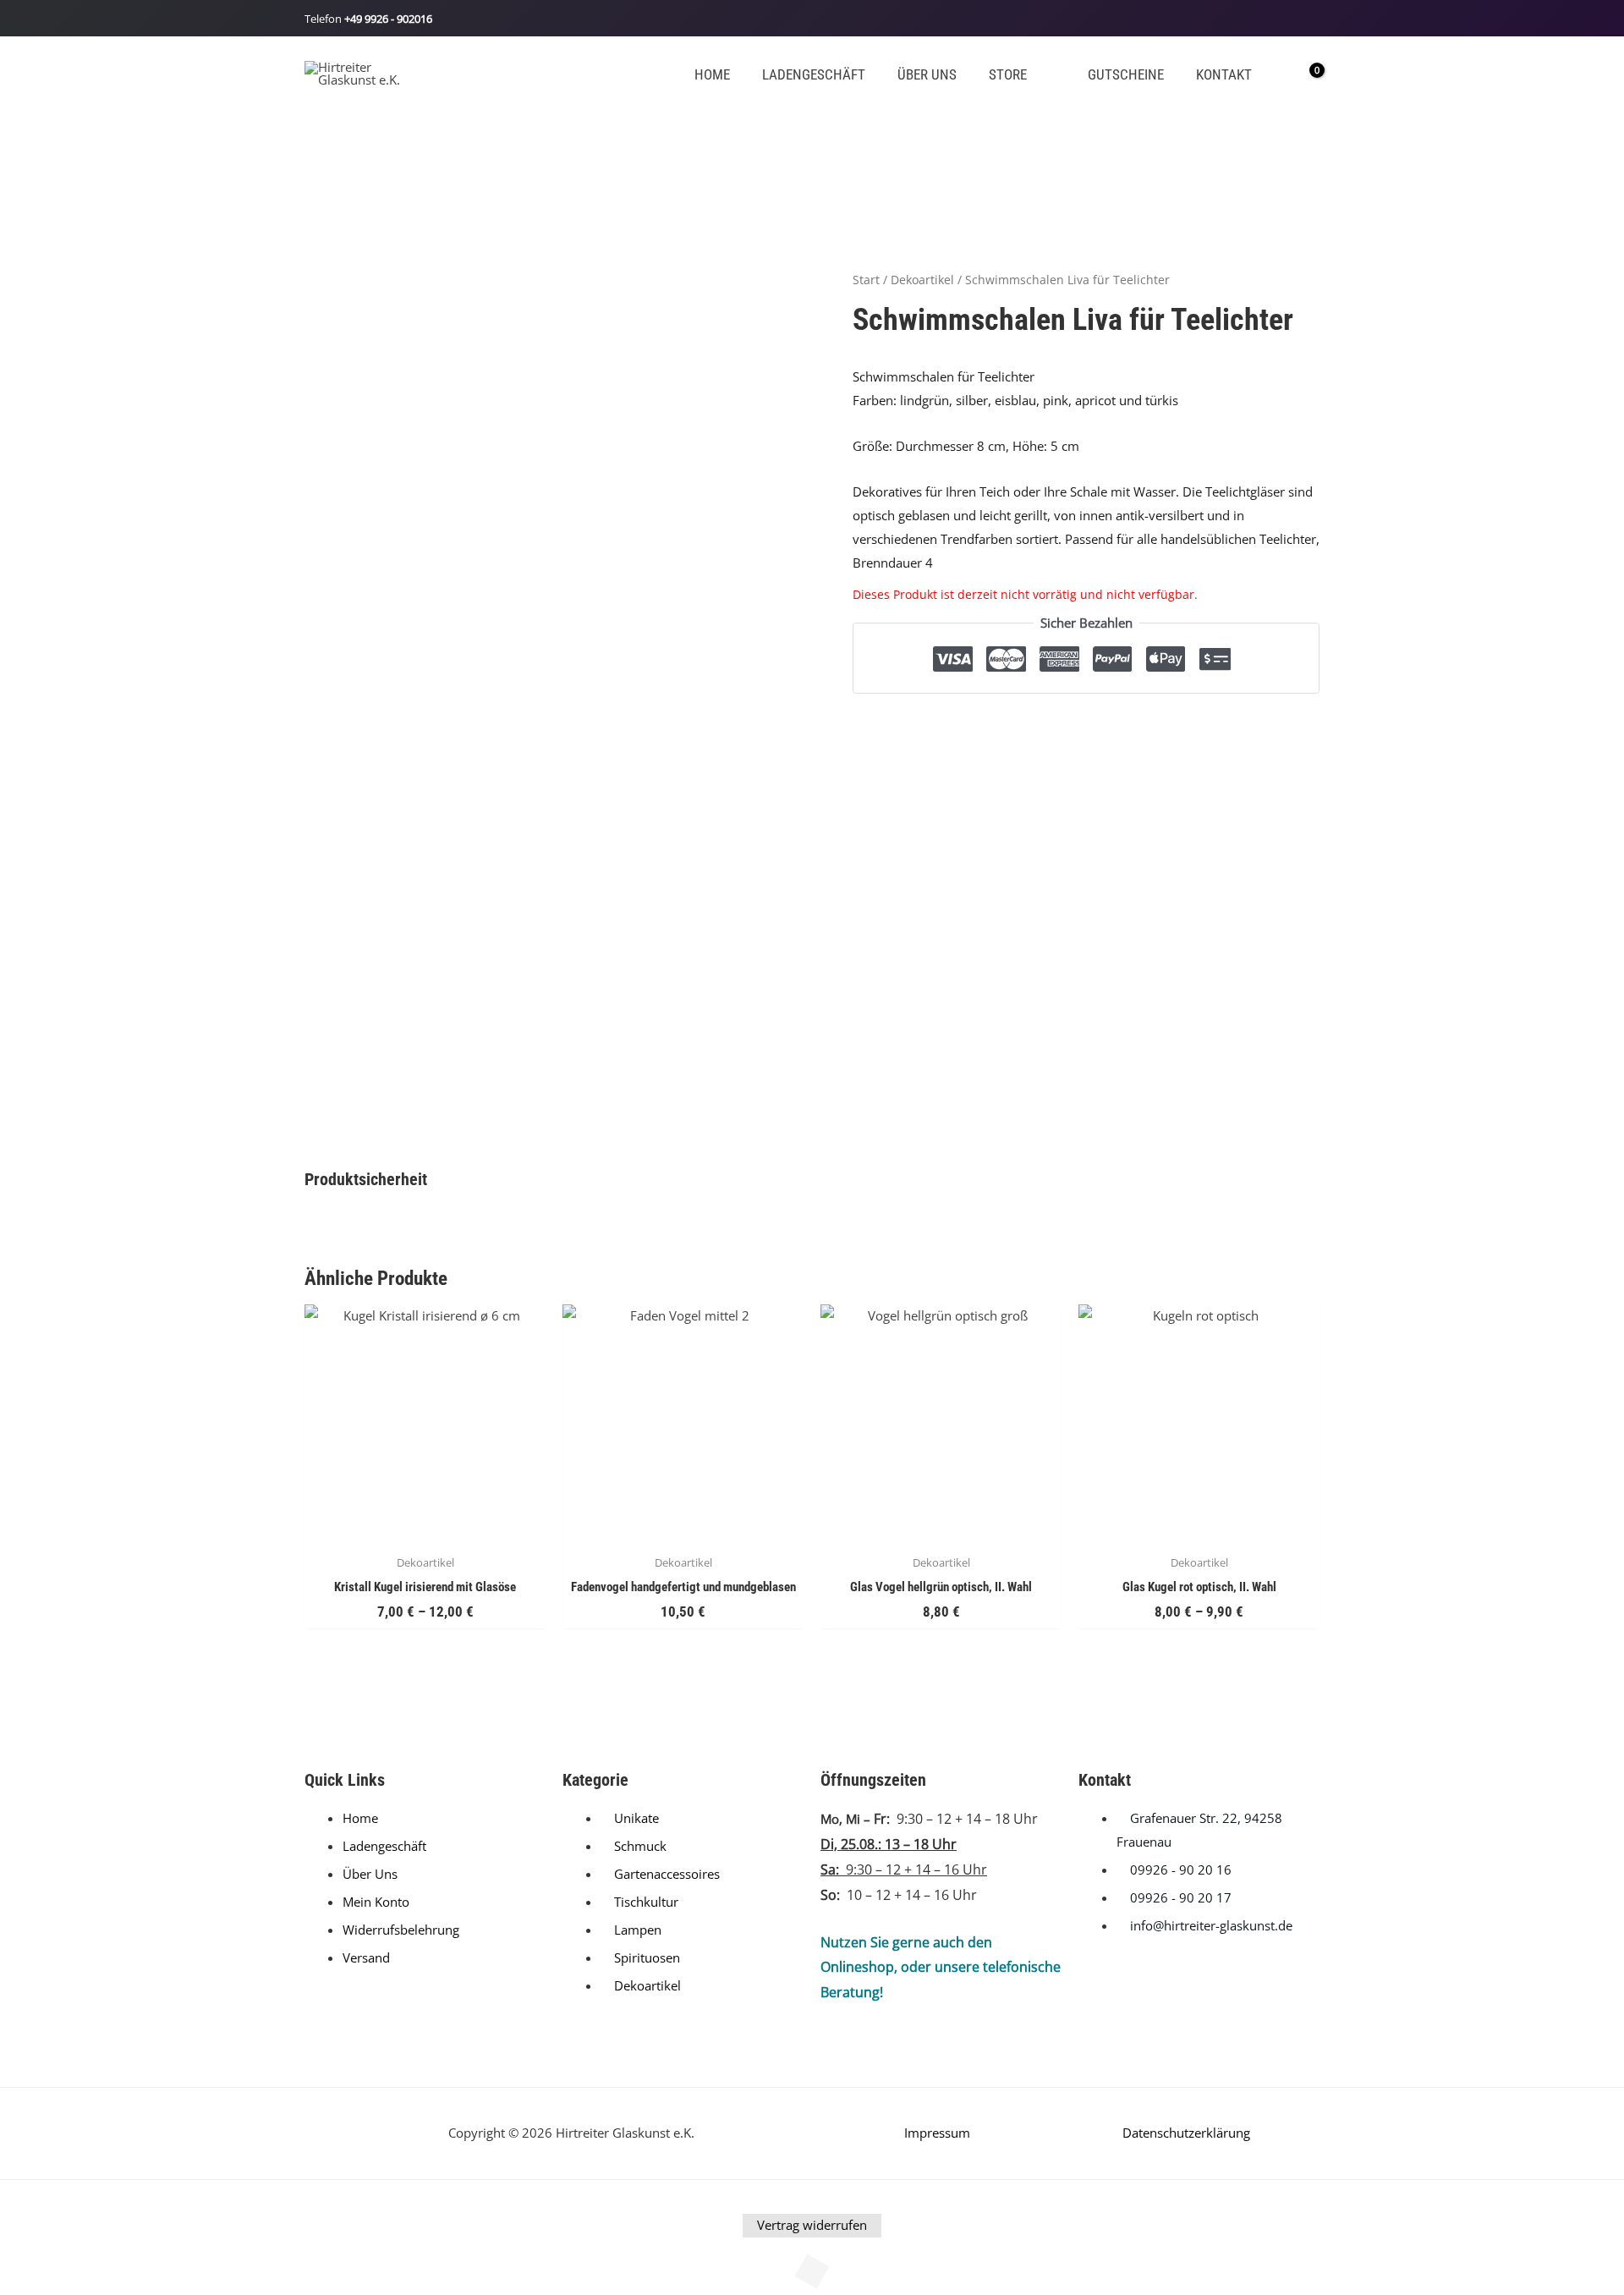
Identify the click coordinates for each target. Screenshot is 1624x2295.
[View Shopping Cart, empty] (1305, 73)
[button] (1034, 75)
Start (866, 280)
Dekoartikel (922, 280)
